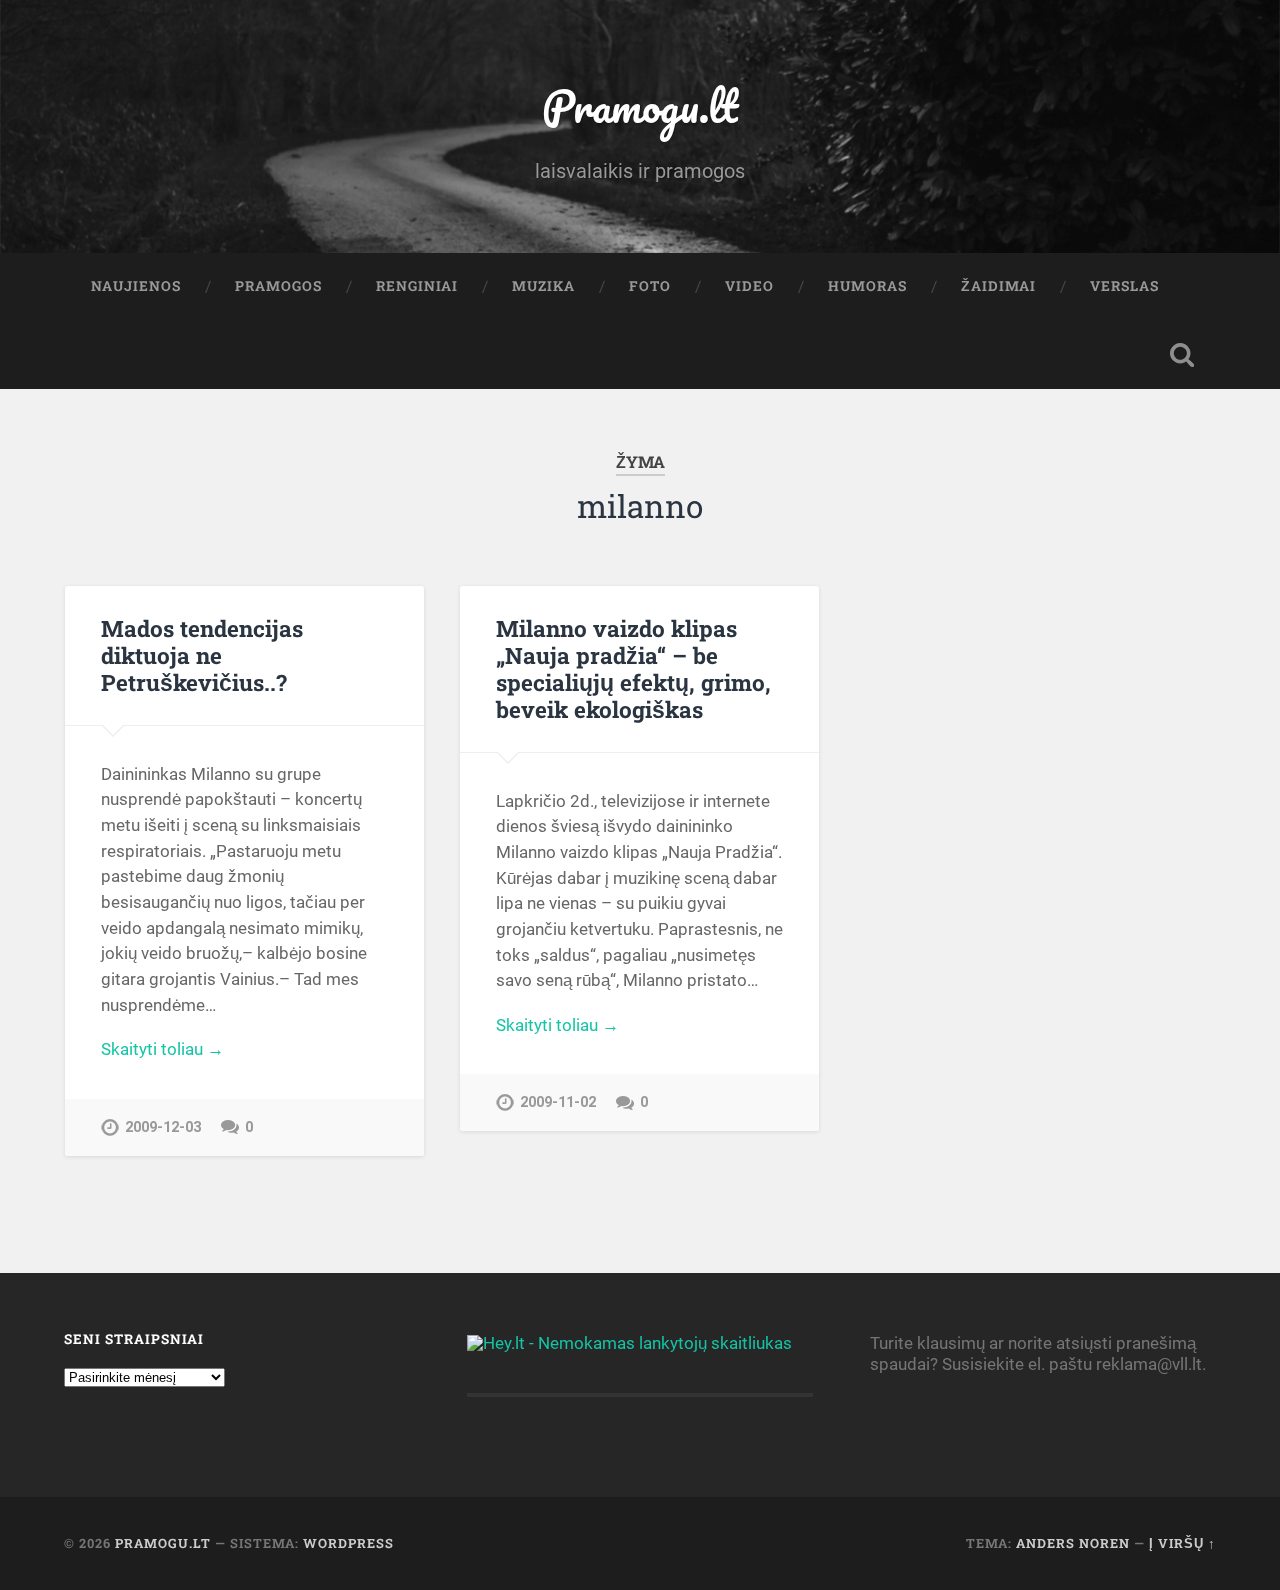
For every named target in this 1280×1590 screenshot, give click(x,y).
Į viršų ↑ (1182, 1543)
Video (749, 286)
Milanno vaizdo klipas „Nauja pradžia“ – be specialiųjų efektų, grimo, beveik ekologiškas (633, 668)
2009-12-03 (163, 1127)
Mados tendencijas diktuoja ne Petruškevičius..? (202, 655)
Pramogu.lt (640, 105)
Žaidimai (998, 286)
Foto (650, 286)
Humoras (867, 286)
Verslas (1124, 286)
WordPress (348, 1543)
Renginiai (417, 286)
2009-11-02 (558, 1102)
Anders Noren (1073, 1543)
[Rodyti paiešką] (1182, 355)
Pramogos (278, 286)
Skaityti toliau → (162, 1049)
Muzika (543, 286)
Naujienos (136, 286)
